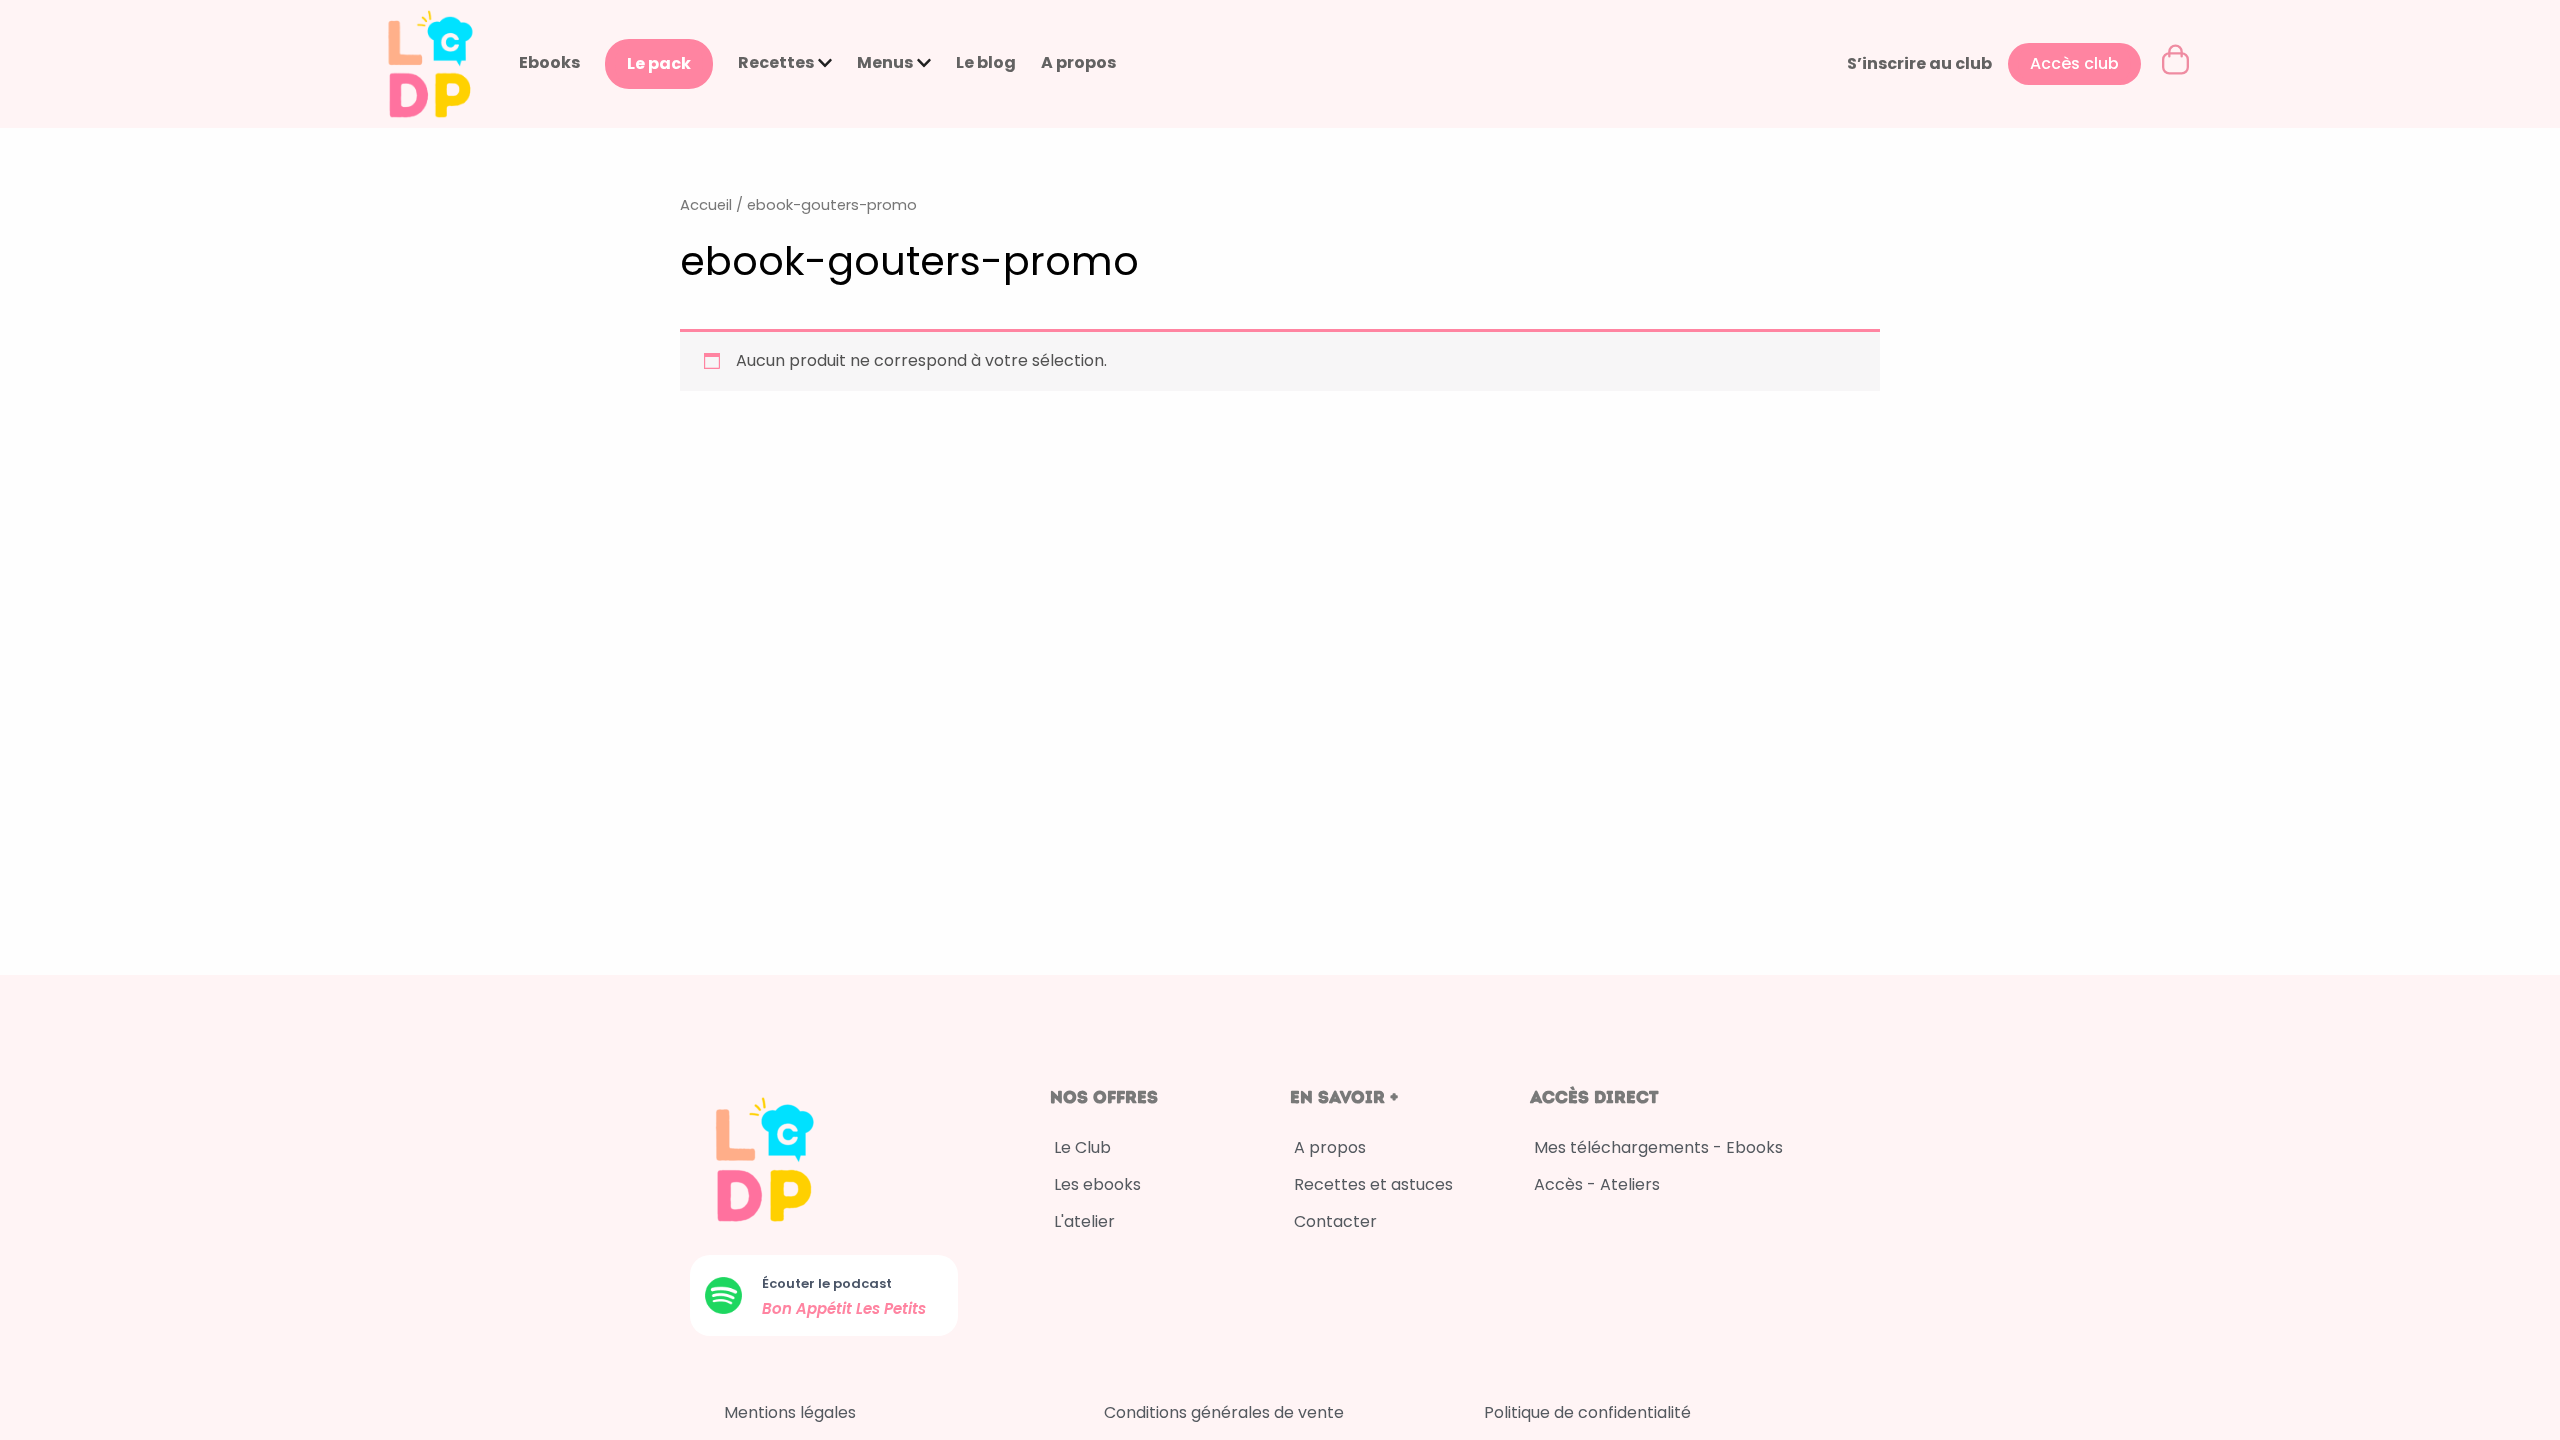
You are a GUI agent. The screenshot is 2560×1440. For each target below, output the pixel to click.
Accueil (706, 205)
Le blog (986, 62)
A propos (1078, 62)
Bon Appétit (809, 1308)
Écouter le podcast (827, 1283)
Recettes (776, 62)
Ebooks (549, 62)
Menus (885, 62)
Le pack (659, 63)
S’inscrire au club (1919, 63)
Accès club (2074, 63)
